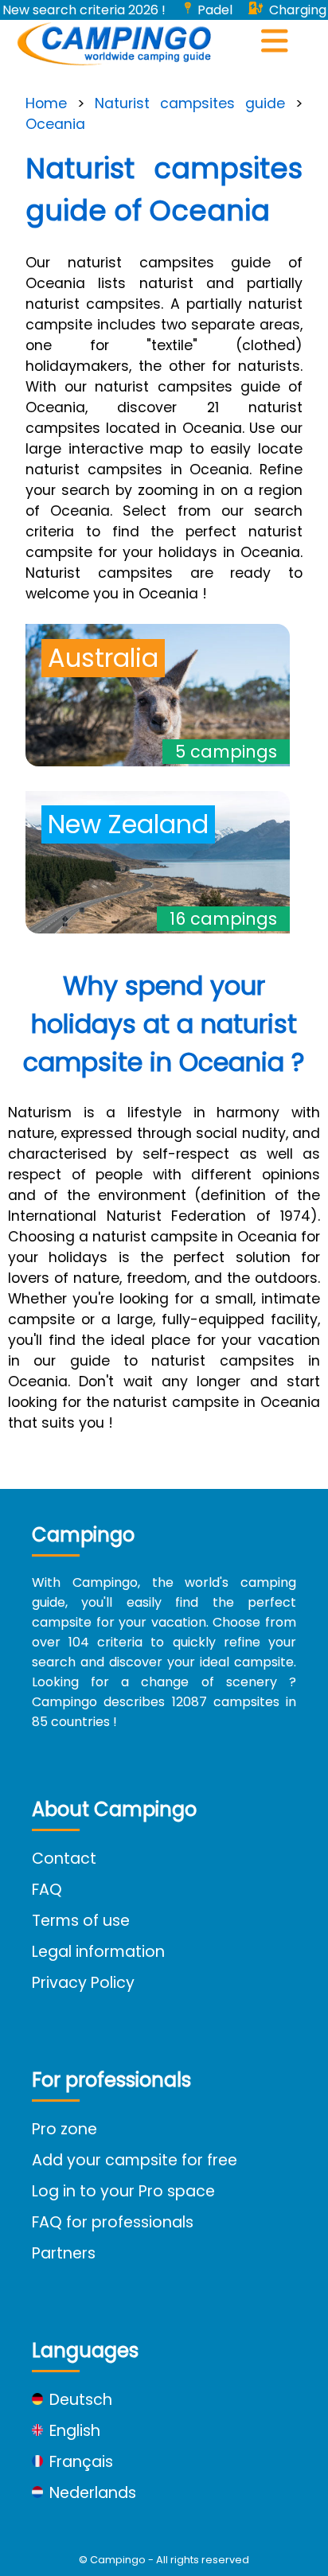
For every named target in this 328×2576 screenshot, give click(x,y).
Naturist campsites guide (190, 103)
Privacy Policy (83, 1983)
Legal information (98, 1952)
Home (46, 103)
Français (81, 2462)
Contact (64, 1859)
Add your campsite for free (135, 2160)
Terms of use (81, 1921)
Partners (64, 2253)
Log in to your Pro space (123, 2191)
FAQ (47, 1890)
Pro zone (64, 2129)
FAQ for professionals (113, 2222)
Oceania (55, 124)
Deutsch (81, 2400)
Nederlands (93, 2493)
